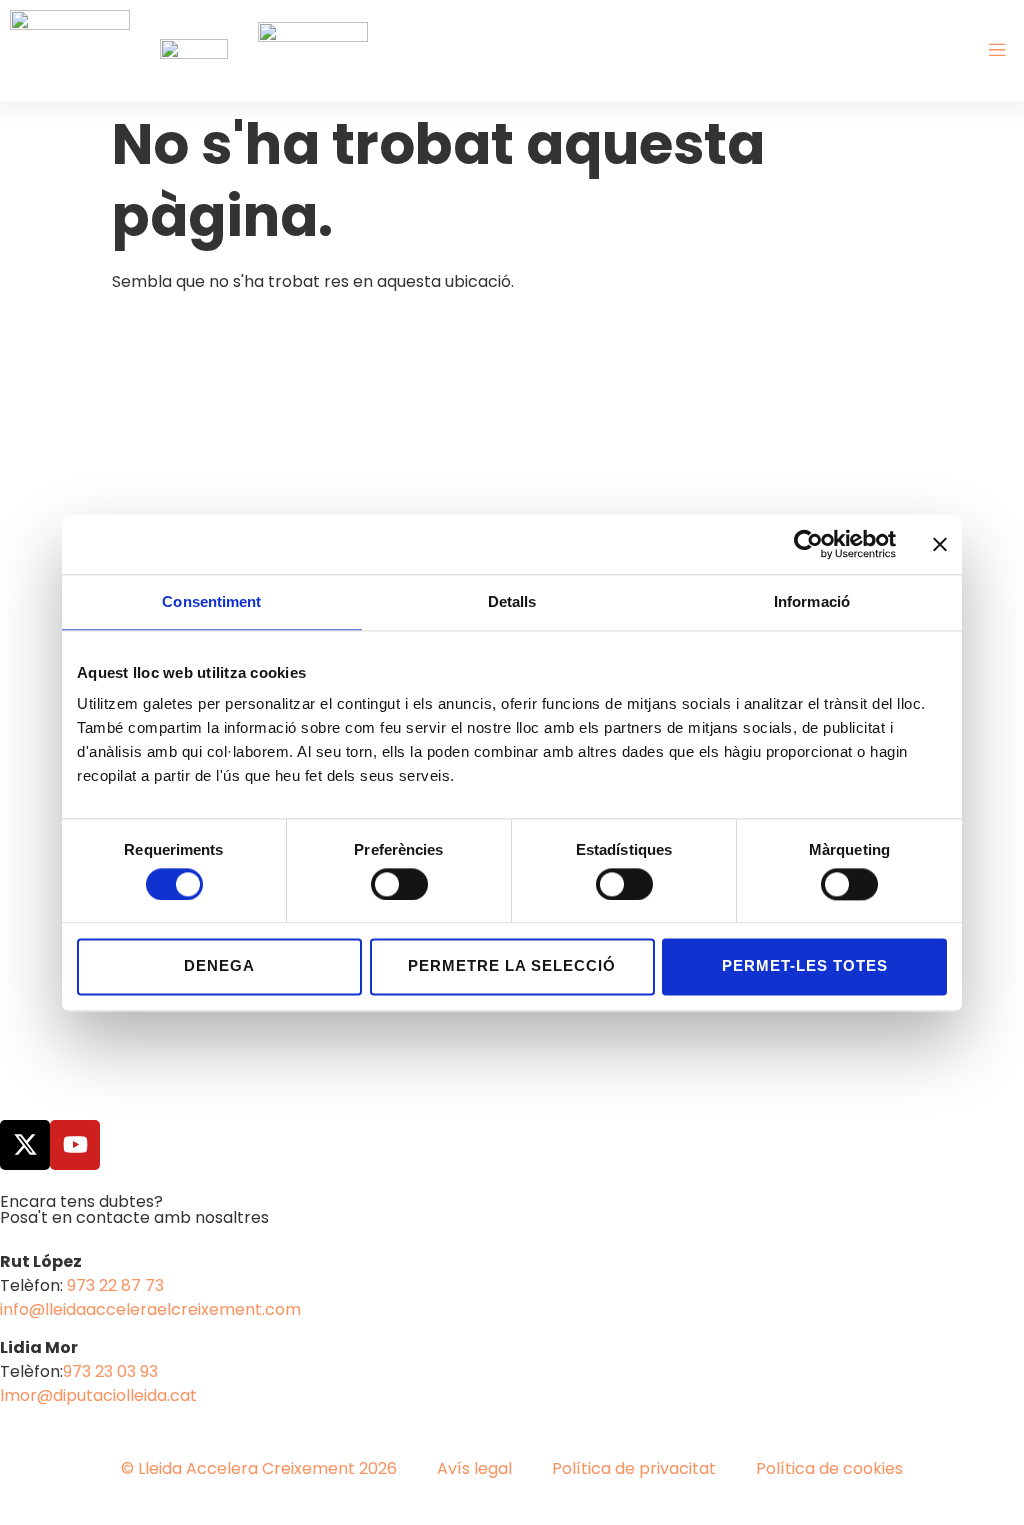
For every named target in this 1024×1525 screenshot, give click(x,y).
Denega (219, 966)
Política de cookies (829, 1468)
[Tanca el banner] (940, 544)
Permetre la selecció (512, 966)
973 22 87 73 (115, 1285)
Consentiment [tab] (211, 601)
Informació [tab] (812, 601)
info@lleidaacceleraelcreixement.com (150, 1309)
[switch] (399, 884)
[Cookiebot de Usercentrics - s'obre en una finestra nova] (808, 544)
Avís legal (474, 1468)
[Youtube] (75, 1145)
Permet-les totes (805, 966)
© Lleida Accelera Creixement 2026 (259, 1468)
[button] (997, 50)
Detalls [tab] (512, 601)
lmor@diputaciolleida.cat (98, 1395)
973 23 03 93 (110, 1371)
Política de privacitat (634, 1468)
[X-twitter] (25, 1145)
